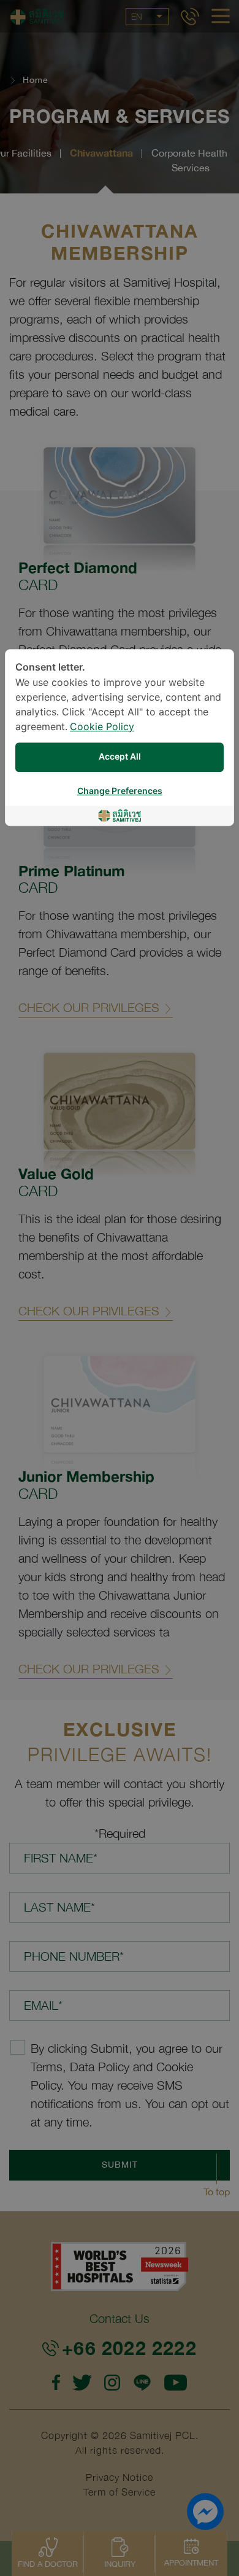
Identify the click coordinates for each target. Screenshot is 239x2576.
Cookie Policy (102, 727)
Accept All (120, 757)
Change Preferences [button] (120, 791)
